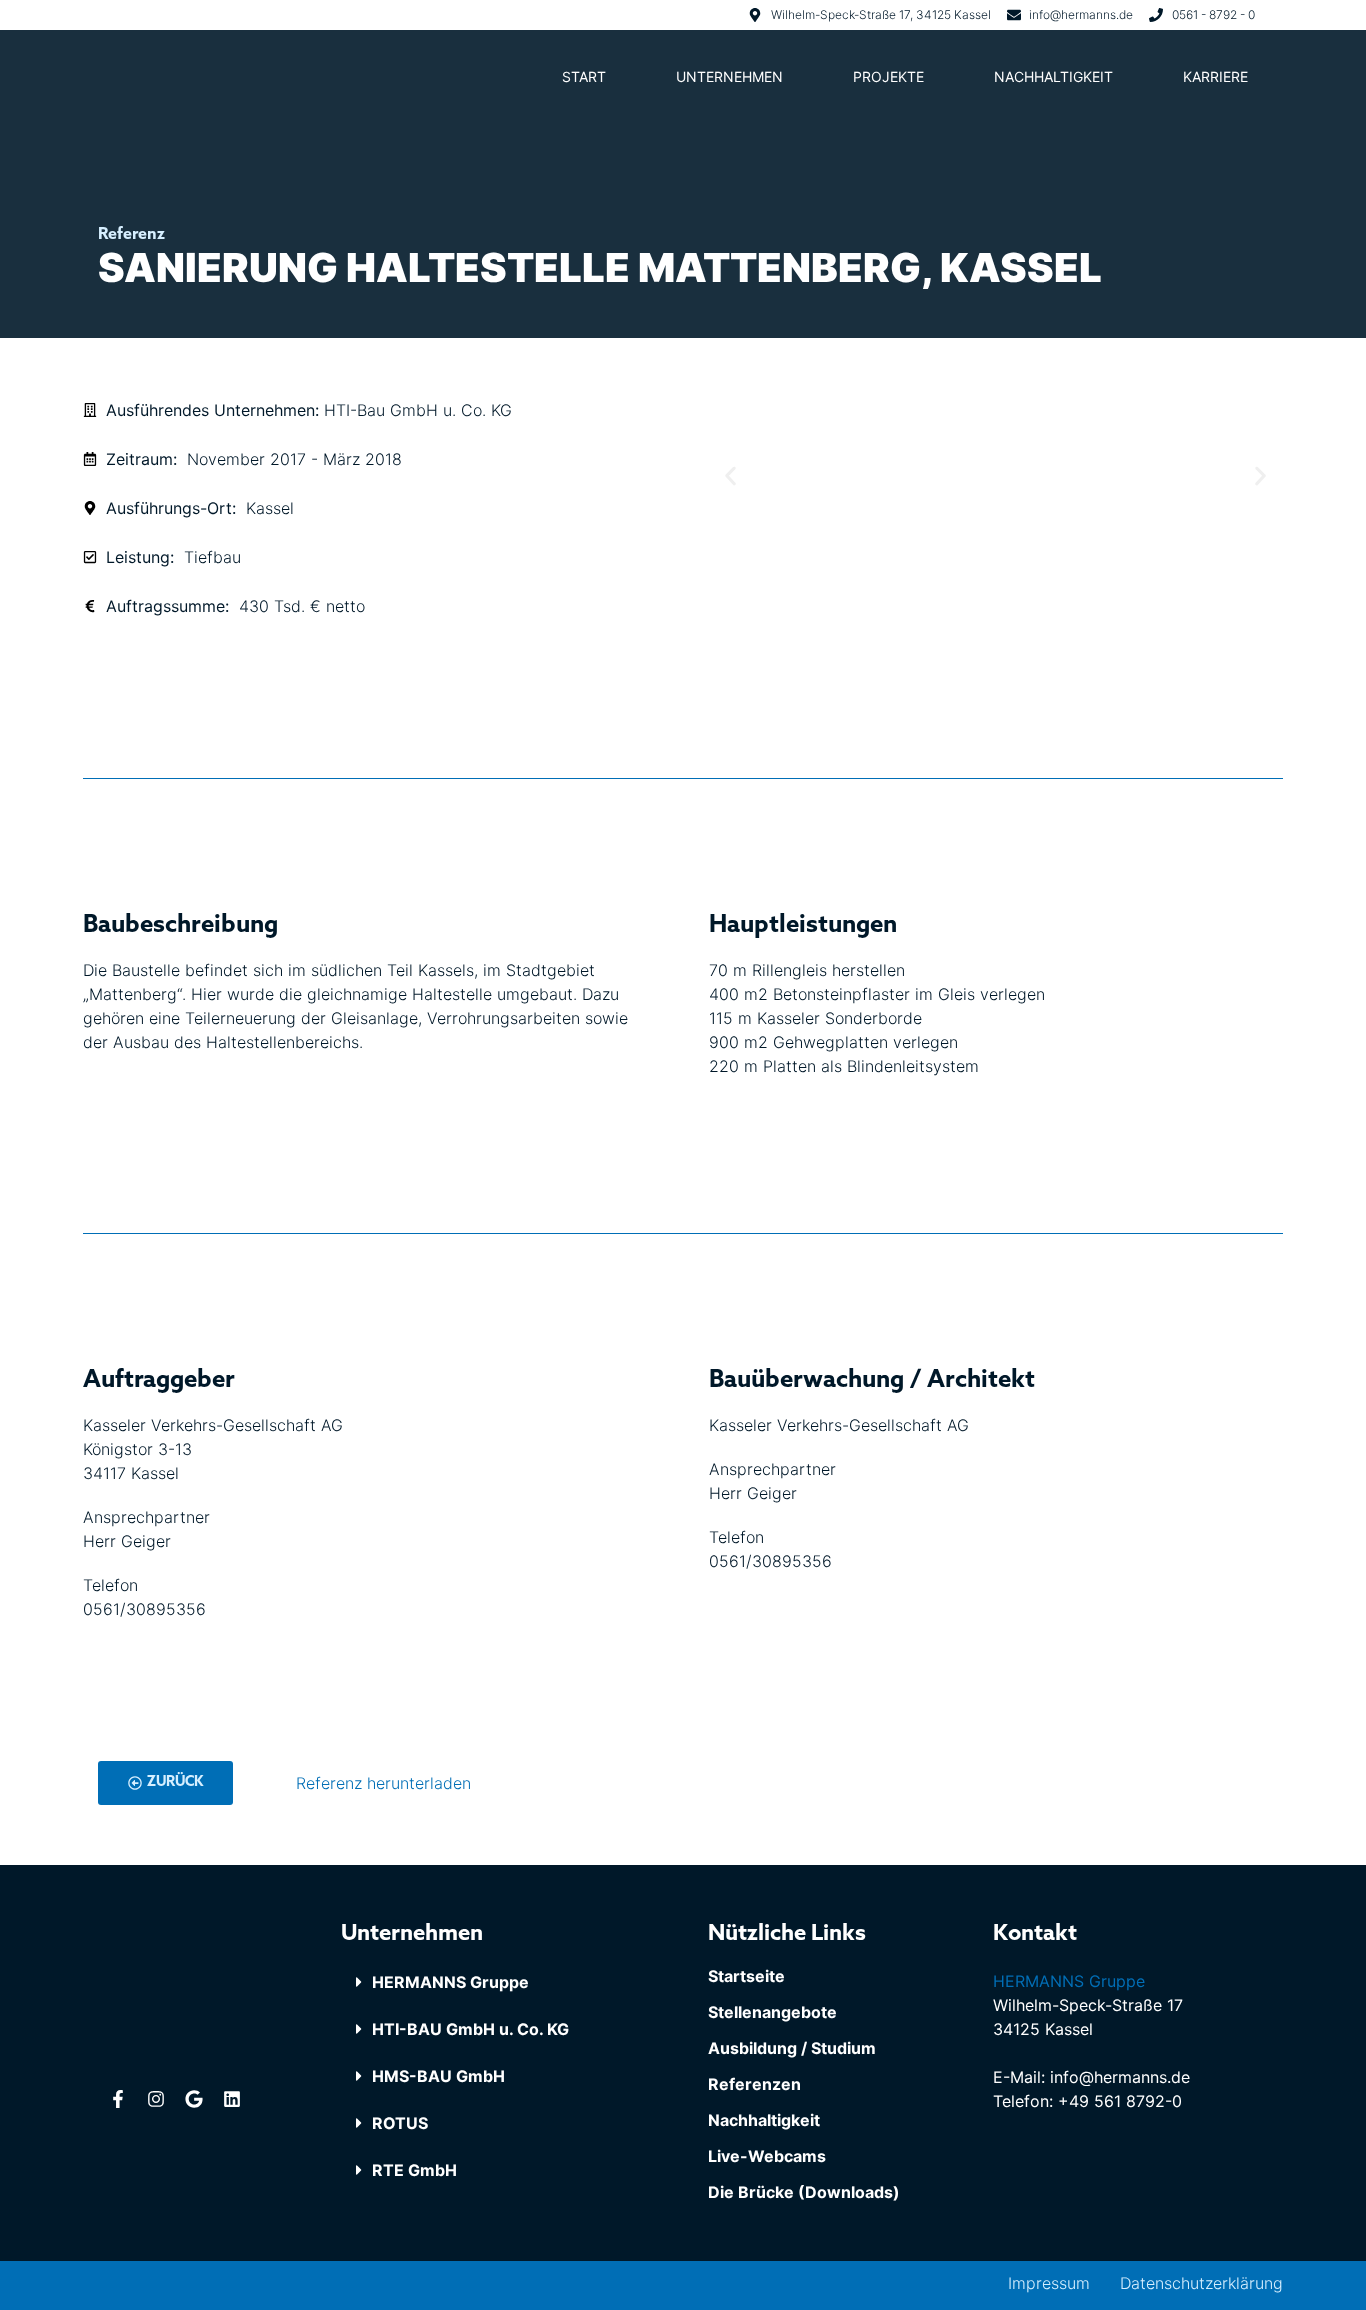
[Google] (194, 2099)
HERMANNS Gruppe (450, 1982)
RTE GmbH (414, 2170)
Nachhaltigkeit (1053, 76)
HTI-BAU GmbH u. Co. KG (470, 2029)
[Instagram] (156, 2099)
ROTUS (400, 2123)
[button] (498, 1982)
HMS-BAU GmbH (438, 2076)
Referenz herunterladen (383, 1783)
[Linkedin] (232, 2099)
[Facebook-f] (118, 2099)
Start (584, 76)
